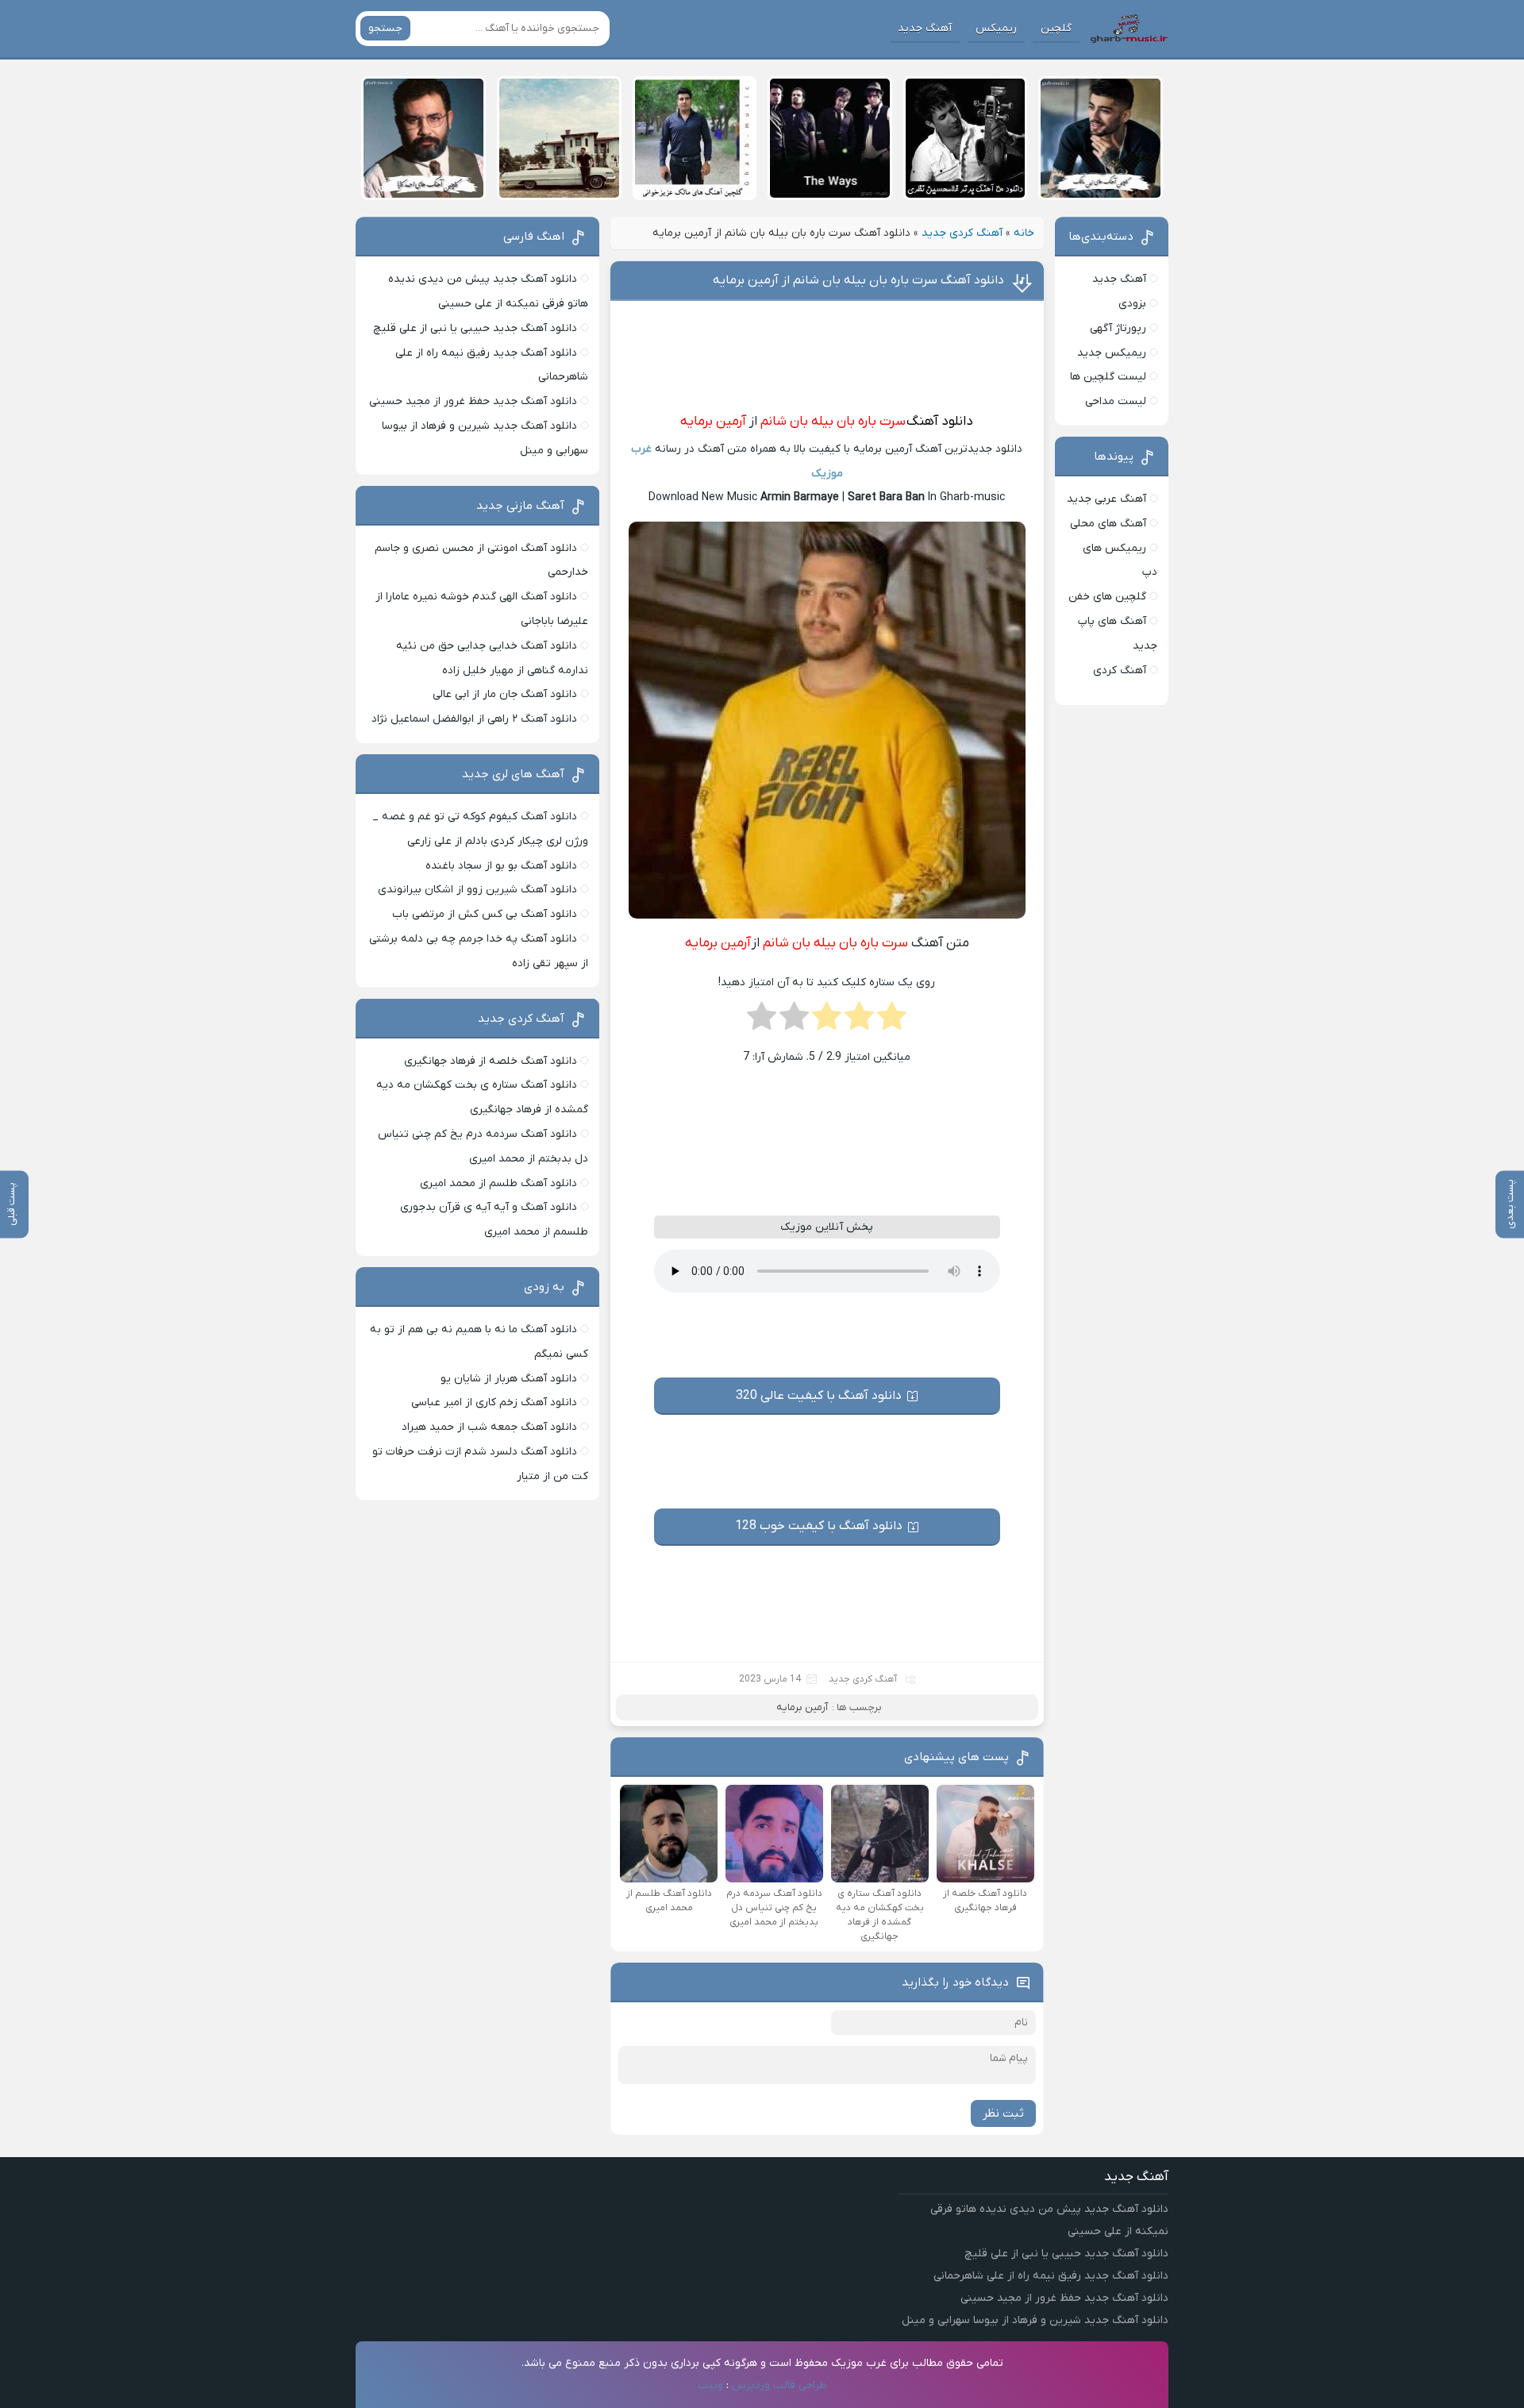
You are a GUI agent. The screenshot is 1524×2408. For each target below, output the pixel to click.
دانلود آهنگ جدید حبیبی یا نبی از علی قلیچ (475, 328)
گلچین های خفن (1107, 597)
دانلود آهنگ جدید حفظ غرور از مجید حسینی (473, 401)
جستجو (385, 28)
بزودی (1132, 304)
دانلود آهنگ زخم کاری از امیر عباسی (494, 1402)
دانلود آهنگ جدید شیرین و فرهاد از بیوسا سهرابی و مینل (1035, 2320)
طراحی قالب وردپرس (779, 2385)
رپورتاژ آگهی (1118, 328)
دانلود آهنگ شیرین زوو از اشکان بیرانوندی (477, 890)
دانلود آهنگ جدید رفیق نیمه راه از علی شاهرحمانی (1051, 2276)
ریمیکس (996, 28)
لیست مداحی (1116, 401)
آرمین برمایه (713, 422)
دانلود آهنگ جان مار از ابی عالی (505, 694)
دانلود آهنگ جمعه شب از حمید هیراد (489, 1427)
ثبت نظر (1003, 2113)
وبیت (710, 2385)
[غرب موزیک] (1129, 29)
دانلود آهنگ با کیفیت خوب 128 (819, 1526)
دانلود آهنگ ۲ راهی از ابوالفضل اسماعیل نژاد (474, 719)
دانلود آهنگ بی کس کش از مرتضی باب (485, 914)
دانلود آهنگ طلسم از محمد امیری (498, 1183)
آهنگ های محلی (1108, 524)
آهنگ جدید (925, 28)
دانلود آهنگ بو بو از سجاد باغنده (501, 866)
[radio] (892, 1021)
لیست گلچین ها (1108, 377)
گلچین (1056, 28)
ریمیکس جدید (1112, 353)
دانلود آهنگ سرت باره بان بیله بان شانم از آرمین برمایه (858, 280)
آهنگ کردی (1120, 670)
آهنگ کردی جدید (962, 233)
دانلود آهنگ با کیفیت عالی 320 (819, 1396)
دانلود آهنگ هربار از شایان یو (509, 1379)
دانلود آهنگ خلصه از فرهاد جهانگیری (491, 1061)
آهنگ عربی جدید (1106, 499)
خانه (1024, 233)
